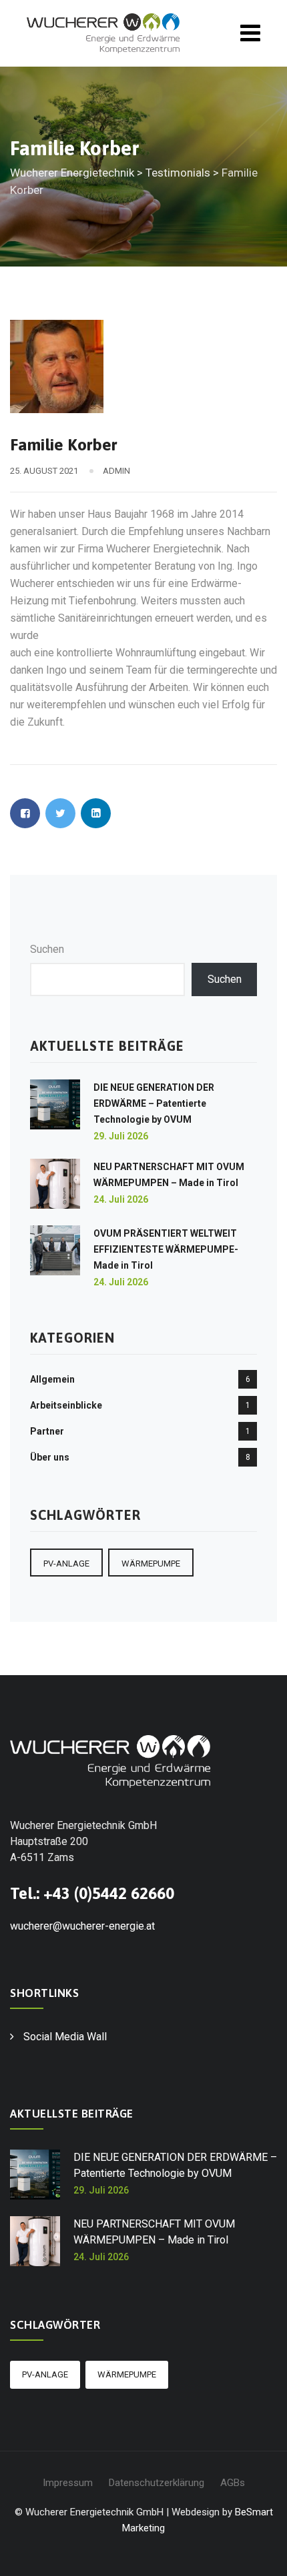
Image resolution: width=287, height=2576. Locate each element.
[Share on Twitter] (60, 813)
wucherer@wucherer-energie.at (82, 1926)
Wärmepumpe (151, 1564)
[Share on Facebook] (25, 813)
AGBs (233, 2483)
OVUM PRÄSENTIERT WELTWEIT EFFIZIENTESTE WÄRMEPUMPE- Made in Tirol (166, 1249)
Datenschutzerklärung (157, 2483)
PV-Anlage (66, 1564)
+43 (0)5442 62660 (109, 1893)
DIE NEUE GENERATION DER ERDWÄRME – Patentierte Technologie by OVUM (154, 1103)
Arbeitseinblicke (66, 1405)
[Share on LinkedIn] (96, 813)
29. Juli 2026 (121, 1136)
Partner (47, 1431)
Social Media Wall (65, 2037)
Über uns (50, 1457)
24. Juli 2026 (121, 1199)
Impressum (68, 2483)
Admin (116, 471)
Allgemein (52, 1379)
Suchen (47, 949)
